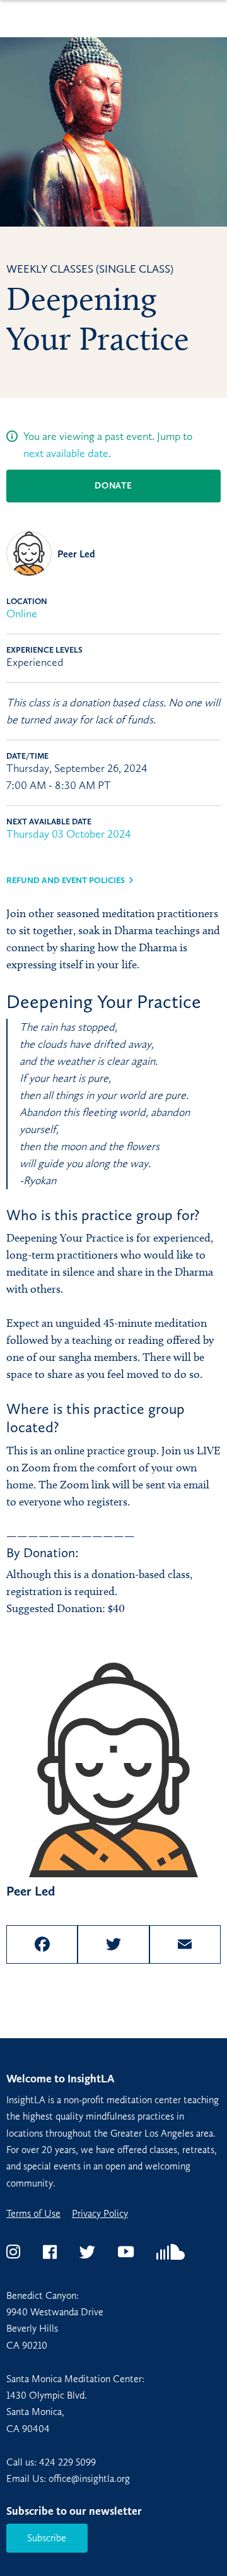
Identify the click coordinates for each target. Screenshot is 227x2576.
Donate (113, 486)
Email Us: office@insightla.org (68, 2478)
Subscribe (47, 2538)
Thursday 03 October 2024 (69, 834)
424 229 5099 (67, 2462)
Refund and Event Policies (66, 880)
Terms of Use (33, 2214)
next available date (66, 453)
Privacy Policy (100, 2214)
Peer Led (76, 554)
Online (22, 614)
